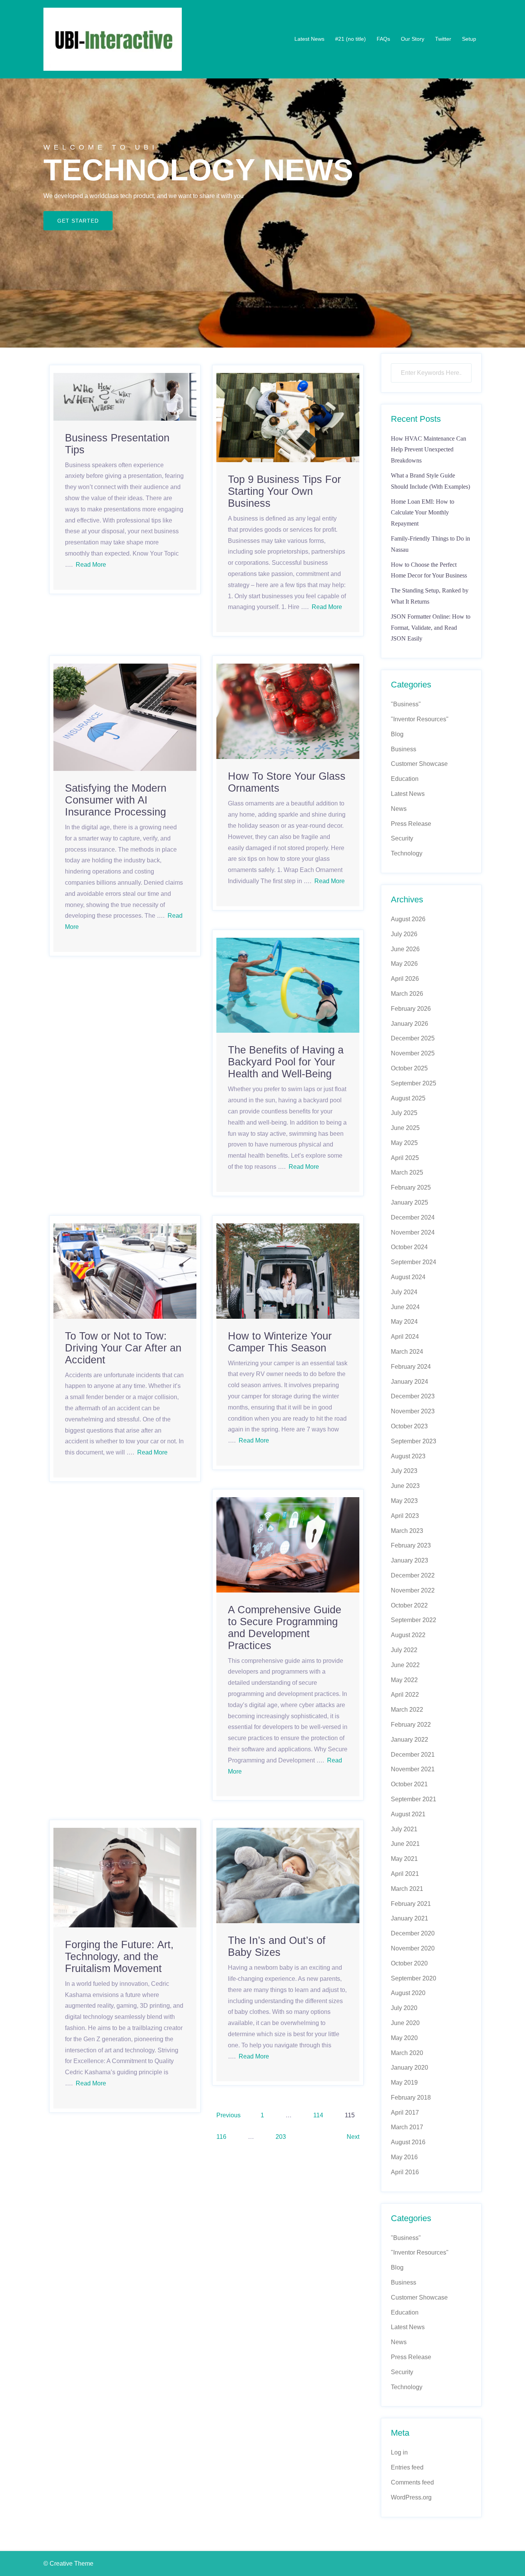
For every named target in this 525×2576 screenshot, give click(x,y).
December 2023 (413, 1396)
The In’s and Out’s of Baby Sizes (277, 1946)
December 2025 (413, 1038)
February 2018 (411, 2098)
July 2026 (404, 934)
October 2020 (409, 1963)
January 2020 (410, 2068)
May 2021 (404, 1859)
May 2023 (404, 1501)
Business (404, 749)
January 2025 (410, 1202)
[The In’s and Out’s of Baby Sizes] (288, 1875)
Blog (397, 734)
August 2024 (408, 1277)
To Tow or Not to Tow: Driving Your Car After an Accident (123, 1348)
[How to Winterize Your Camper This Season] (288, 1271)
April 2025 (405, 1158)
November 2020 (413, 1948)
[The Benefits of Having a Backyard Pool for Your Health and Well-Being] (288, 985)
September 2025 (414, 1083)
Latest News (309, 39)
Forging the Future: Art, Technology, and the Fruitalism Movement (119, 1957)
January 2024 (410, 1382)
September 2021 (414, 1799)
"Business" (406, 704)
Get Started (78, 221)
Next (353, 2137)
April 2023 (405, 1516)
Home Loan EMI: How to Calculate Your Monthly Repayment (423, 513)
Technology (407, 853)
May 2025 (404, 1143)
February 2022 (411, 1725)
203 (281, 2137)
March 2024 (407, 1352)
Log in (399, 2452)
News (399, 809)
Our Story (413, 39)
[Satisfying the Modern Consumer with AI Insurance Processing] (125, 717)
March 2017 (407, 2127)
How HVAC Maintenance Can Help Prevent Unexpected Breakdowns (429, 450)
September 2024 (414, 1262)
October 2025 (409, 1068)
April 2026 (405, 979)
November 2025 (413, 1053)
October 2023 (409, 1426)
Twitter (443, 39)
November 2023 (413, 1411)
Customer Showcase (419, 764)
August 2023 (408, 1456)
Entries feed (407, 2467)
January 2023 (410, 1560)
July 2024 (404, 1292)
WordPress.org (411, 2497)
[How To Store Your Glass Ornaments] (288, 711)
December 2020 (413, 1933)
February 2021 (411, 1904)
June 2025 (405, 1128)
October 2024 (409, 1247)
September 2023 (414, 1441)
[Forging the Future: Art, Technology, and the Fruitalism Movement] (125, 1877)
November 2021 (413, 1769)
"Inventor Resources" (420, 719)
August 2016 (408, 2142)
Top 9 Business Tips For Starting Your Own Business (284, 491)
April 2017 (405, 2113)
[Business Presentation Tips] (125, 396)
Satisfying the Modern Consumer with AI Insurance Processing (116, 800)
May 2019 (404, 2083)
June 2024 (405, 1307)
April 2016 (405, 2172)
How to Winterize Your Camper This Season (280, 1342)
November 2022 (413, 1590)
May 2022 (404, 1680)
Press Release (411, 824)
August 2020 (408, 1993)
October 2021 (409, 1784)
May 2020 (404, 2038)
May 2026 (404, 964)
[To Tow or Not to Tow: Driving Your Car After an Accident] (125, 1271)
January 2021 (410, 1918)
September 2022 (414, 1620)
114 (318, 2115)
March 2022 (407, 1710)
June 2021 (405, 1844)
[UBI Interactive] (113, 39)
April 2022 (405, 1695)
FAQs (383, 39)
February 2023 (411, 1545)
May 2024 (404, 1322)
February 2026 (411, 1009)
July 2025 (404, 1113)
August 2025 (408, 1098)
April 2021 (405, 1874)
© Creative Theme (68, 2564)
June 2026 (405, 949)
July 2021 (404, 1829)
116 (221, 2137)
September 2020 (414, 1978)
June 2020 (405, 2023)
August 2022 (408, 1635)
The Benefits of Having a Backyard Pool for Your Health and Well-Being (286, 1062)
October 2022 (409, 1605)
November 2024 (413, 1232)
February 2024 (411, 1367)
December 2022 (413, 1575)
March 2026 (407, 994)
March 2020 (407, 2053)
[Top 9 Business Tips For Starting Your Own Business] (288, 417)
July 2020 (404, 2008)
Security (402, 838)
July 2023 (404, 1471)
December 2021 (413, 1755)
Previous (228, 2115)
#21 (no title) (351, 39)
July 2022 (404, 1650)
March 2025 (407, 1172)
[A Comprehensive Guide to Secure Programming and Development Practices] (288, 1544)
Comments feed (412, 2482)
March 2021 (407, 1889)
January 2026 (410, 1024)
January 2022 (410, 1740)
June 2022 (405, 1665)
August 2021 (408, 1814)
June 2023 (405, 1486)
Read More (91, 565)
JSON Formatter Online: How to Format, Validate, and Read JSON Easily (431, 628)
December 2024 (413, 1217)
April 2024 (405, 1337)
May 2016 (404, 2157)
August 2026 (408, 919)
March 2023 (407, 1531)
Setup (469, 39)
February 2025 (411, 1187)
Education (405, 779)
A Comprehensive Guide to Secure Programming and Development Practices (285, 1628)
